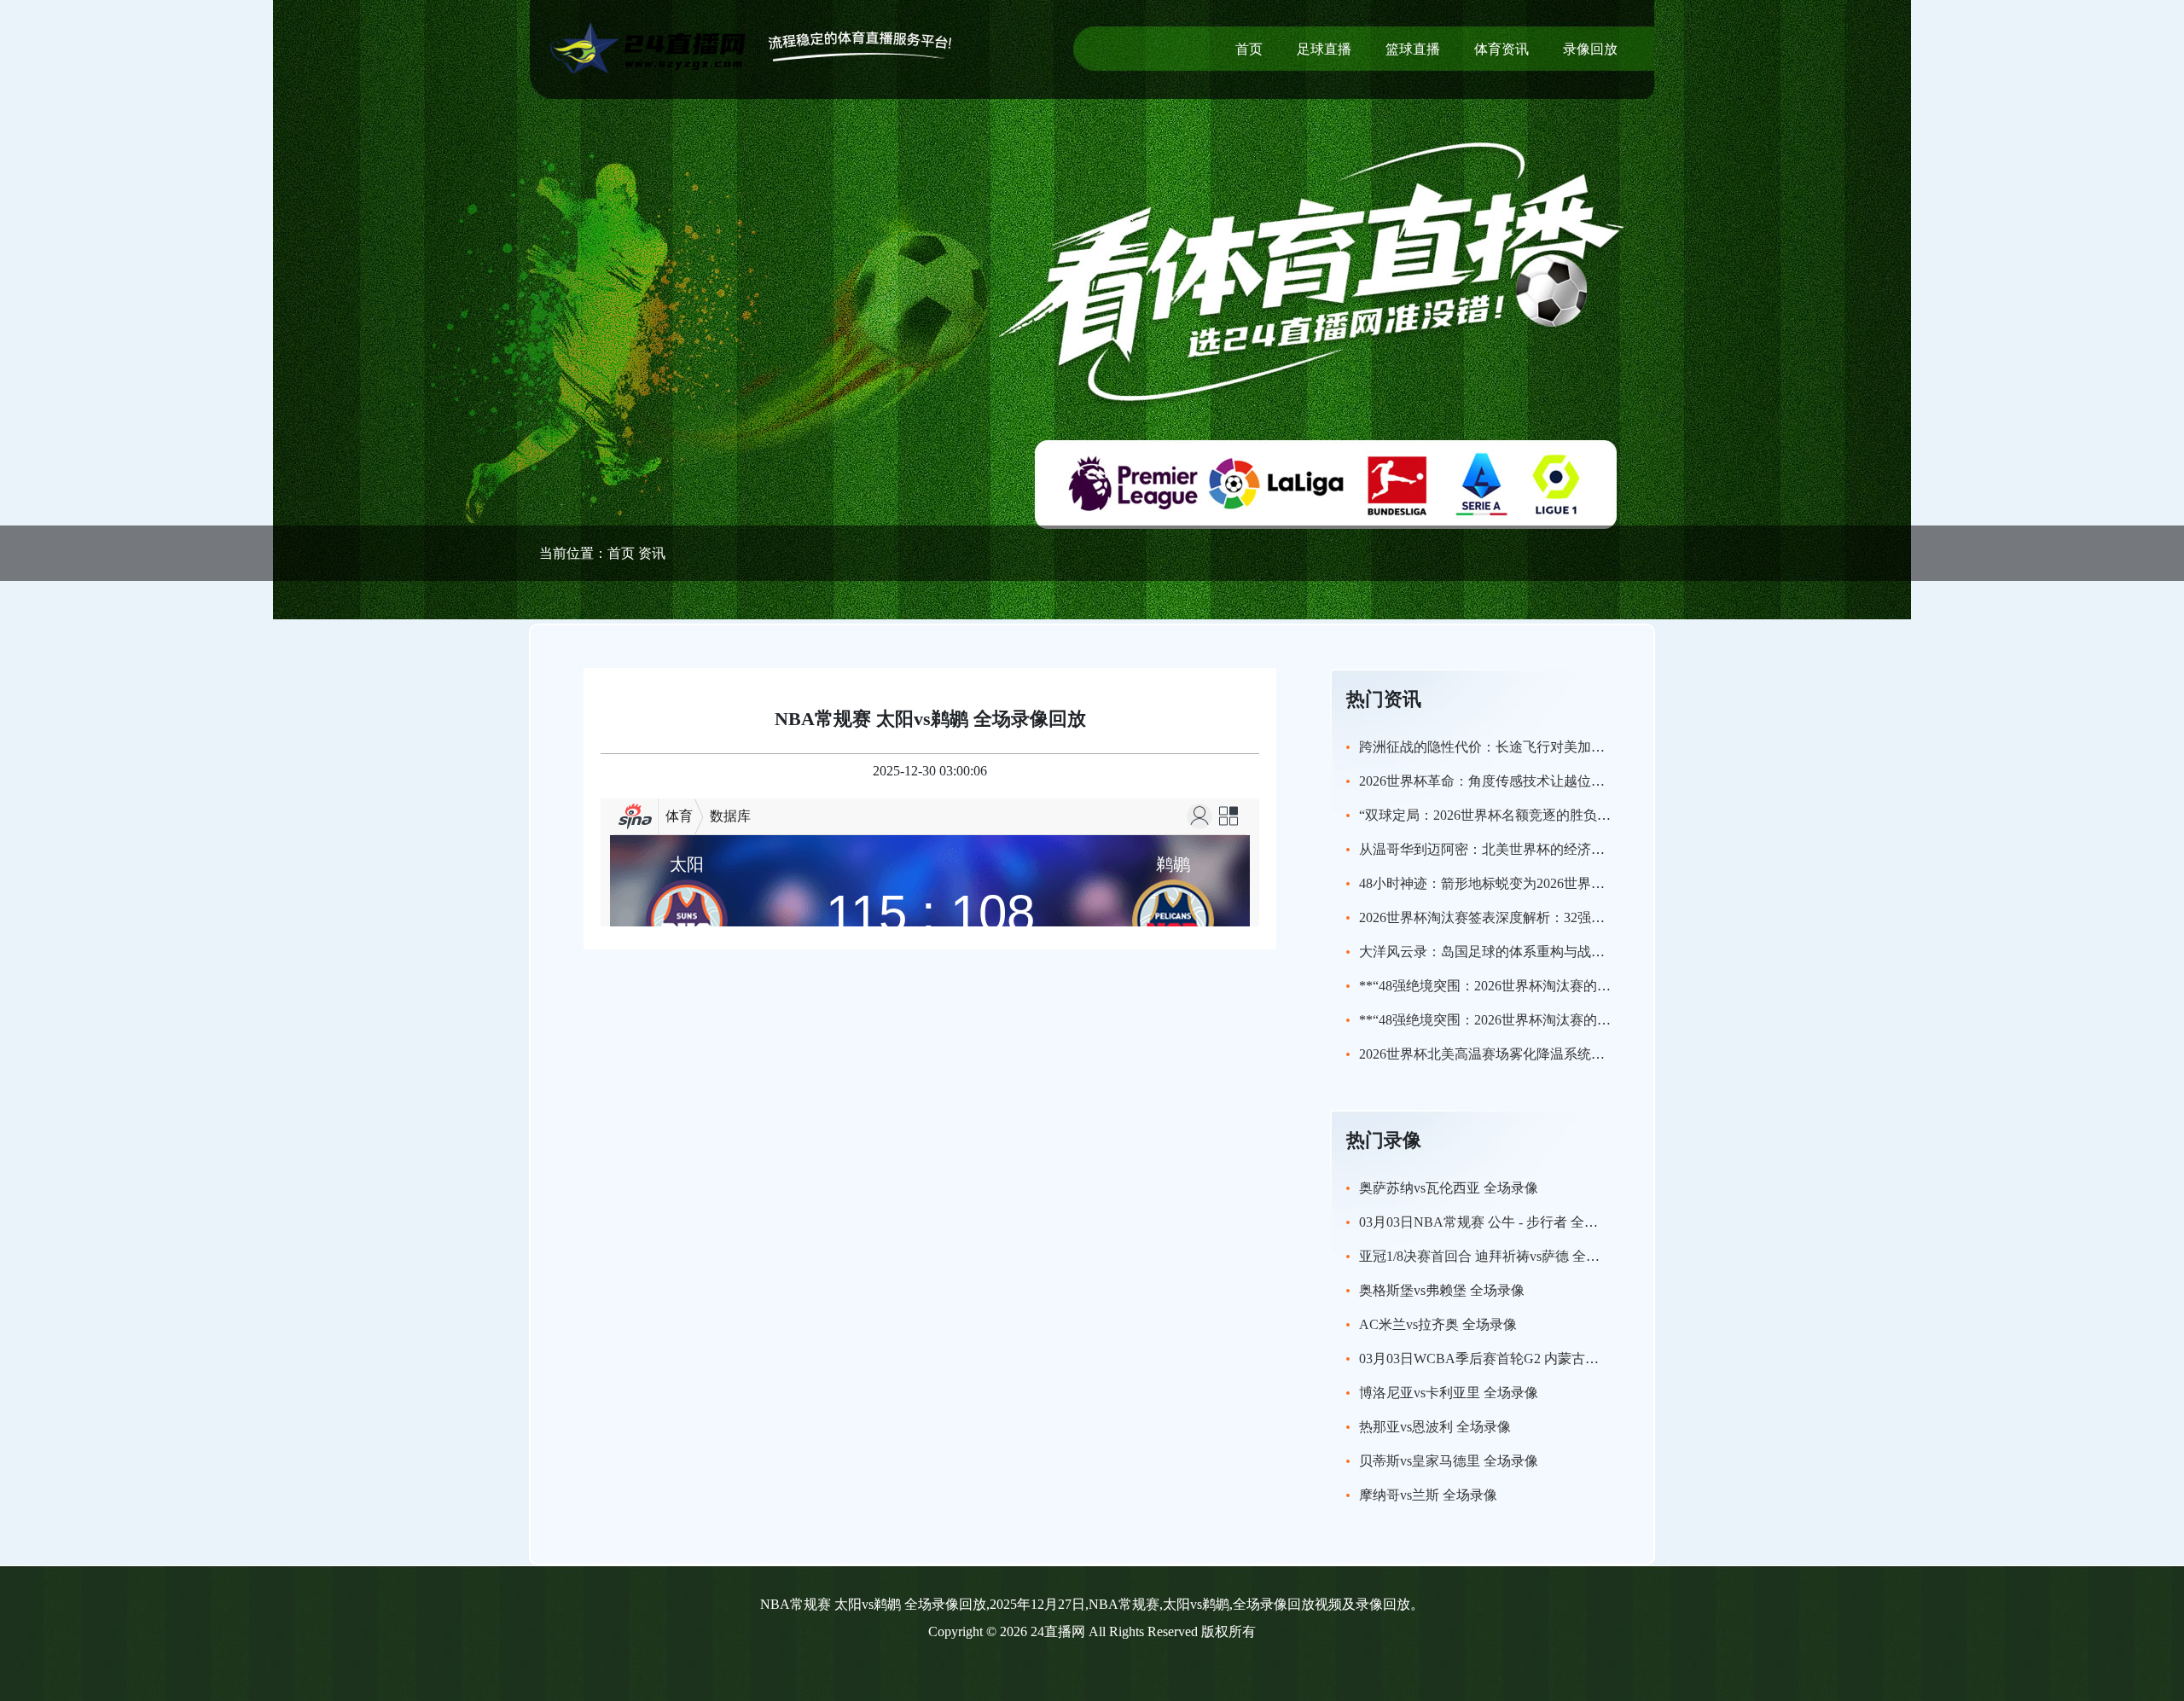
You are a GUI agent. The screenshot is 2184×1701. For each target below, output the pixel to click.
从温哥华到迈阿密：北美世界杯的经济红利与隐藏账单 (1523, 849)
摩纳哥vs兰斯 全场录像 (1428, 1495)
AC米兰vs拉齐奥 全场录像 (1438, 1324)
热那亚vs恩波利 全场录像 (1435, 1427)
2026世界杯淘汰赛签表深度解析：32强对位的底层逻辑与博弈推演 (1557, 917)
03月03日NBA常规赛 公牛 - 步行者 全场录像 (1492, 1222)
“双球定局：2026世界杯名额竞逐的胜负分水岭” (1501, 815)
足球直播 (1324, 49)
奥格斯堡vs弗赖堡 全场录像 (1442, 1290)
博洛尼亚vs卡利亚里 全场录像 (1449, 1393)
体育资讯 (1501, 49)
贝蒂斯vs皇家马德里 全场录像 (1449, 1461)
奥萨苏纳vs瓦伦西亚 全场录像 (1449, 1188)
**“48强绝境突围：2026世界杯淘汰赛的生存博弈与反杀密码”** (1549, 986)
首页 (1249, 49)
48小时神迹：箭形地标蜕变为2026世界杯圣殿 (1496, 883)
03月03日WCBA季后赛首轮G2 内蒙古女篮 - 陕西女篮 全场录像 (1548, 1358)
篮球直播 (1413, 49)
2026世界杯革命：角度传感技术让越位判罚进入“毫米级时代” (1542, 781)
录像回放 (1590, 49)
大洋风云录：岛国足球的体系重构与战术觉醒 (1496, 952)
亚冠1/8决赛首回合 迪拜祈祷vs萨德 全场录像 (1493, 1256)
